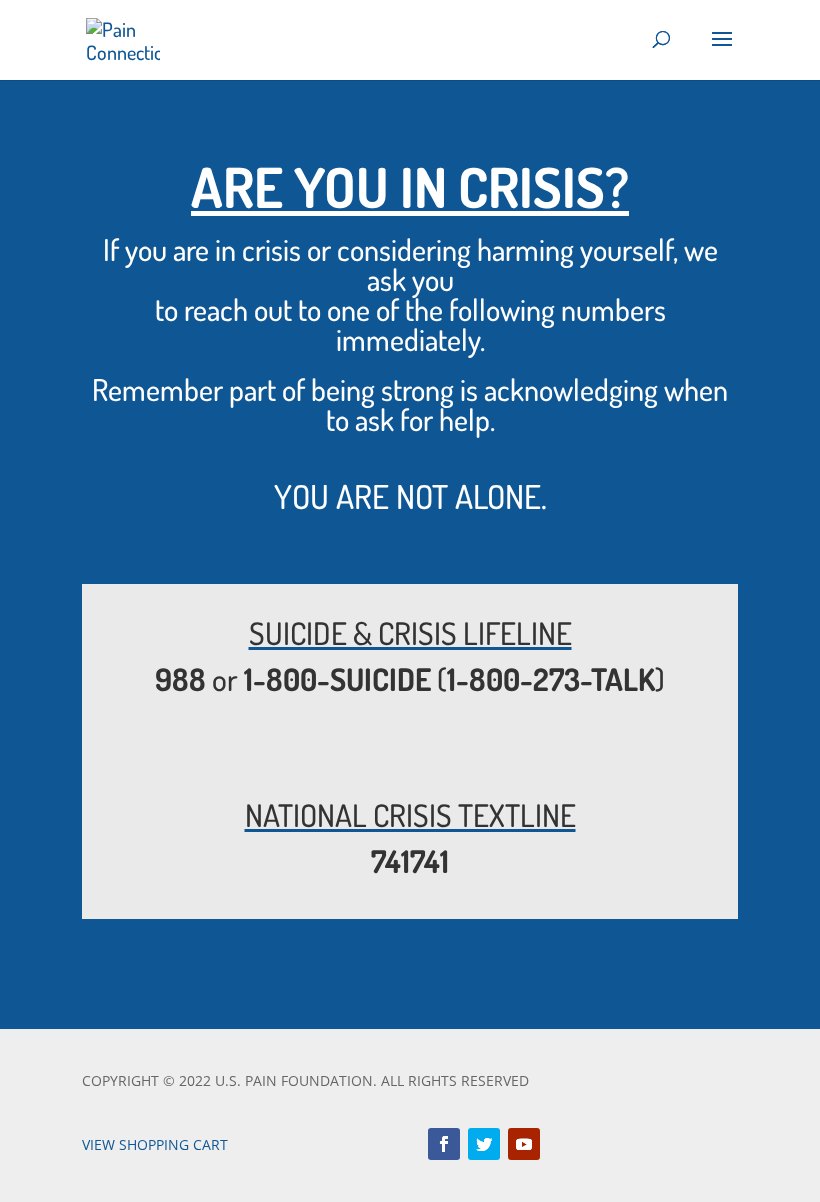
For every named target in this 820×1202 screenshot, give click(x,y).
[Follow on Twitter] (484, 1144)
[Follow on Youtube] (524, 1144)
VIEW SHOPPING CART (155, 1144)
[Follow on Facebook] (444, 1144)
